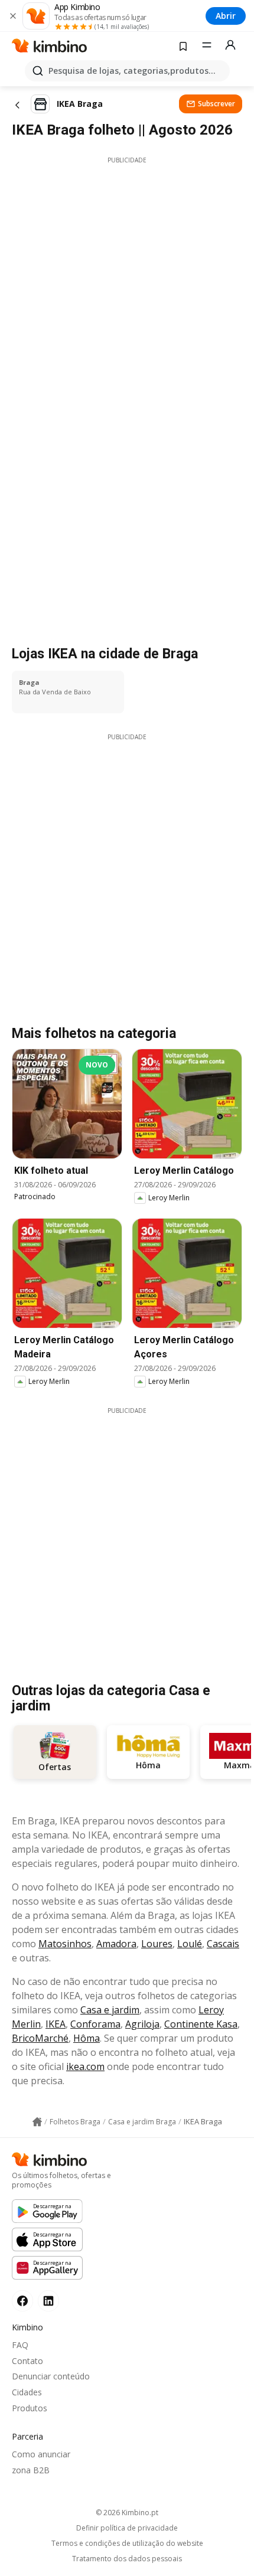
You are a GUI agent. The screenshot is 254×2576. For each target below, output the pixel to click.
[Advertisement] (127, 292)
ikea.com (85, 2066)
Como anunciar (41, 2454)
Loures (157, 1944)
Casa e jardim (110, 2010)
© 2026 (127, 2513)
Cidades (27, 2392)
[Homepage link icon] (37, 2122)
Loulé (190, 1944)
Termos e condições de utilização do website (127, 2544)
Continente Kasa (201, 2024)
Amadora (116, 1944)
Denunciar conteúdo (51, 2376)
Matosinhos (65, 1944)
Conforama (95, 2024)
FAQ (20, 2345)
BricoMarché (40, 2038)
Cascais (223, 1944)
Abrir (226, 16)
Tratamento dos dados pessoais (127, 2559)
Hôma (87, 2038)
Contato (27, 2361)
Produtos (30, 2408)
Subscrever (216, 104)
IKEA (56, 2024)
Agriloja (142, 2024)
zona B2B (31, 2470)
